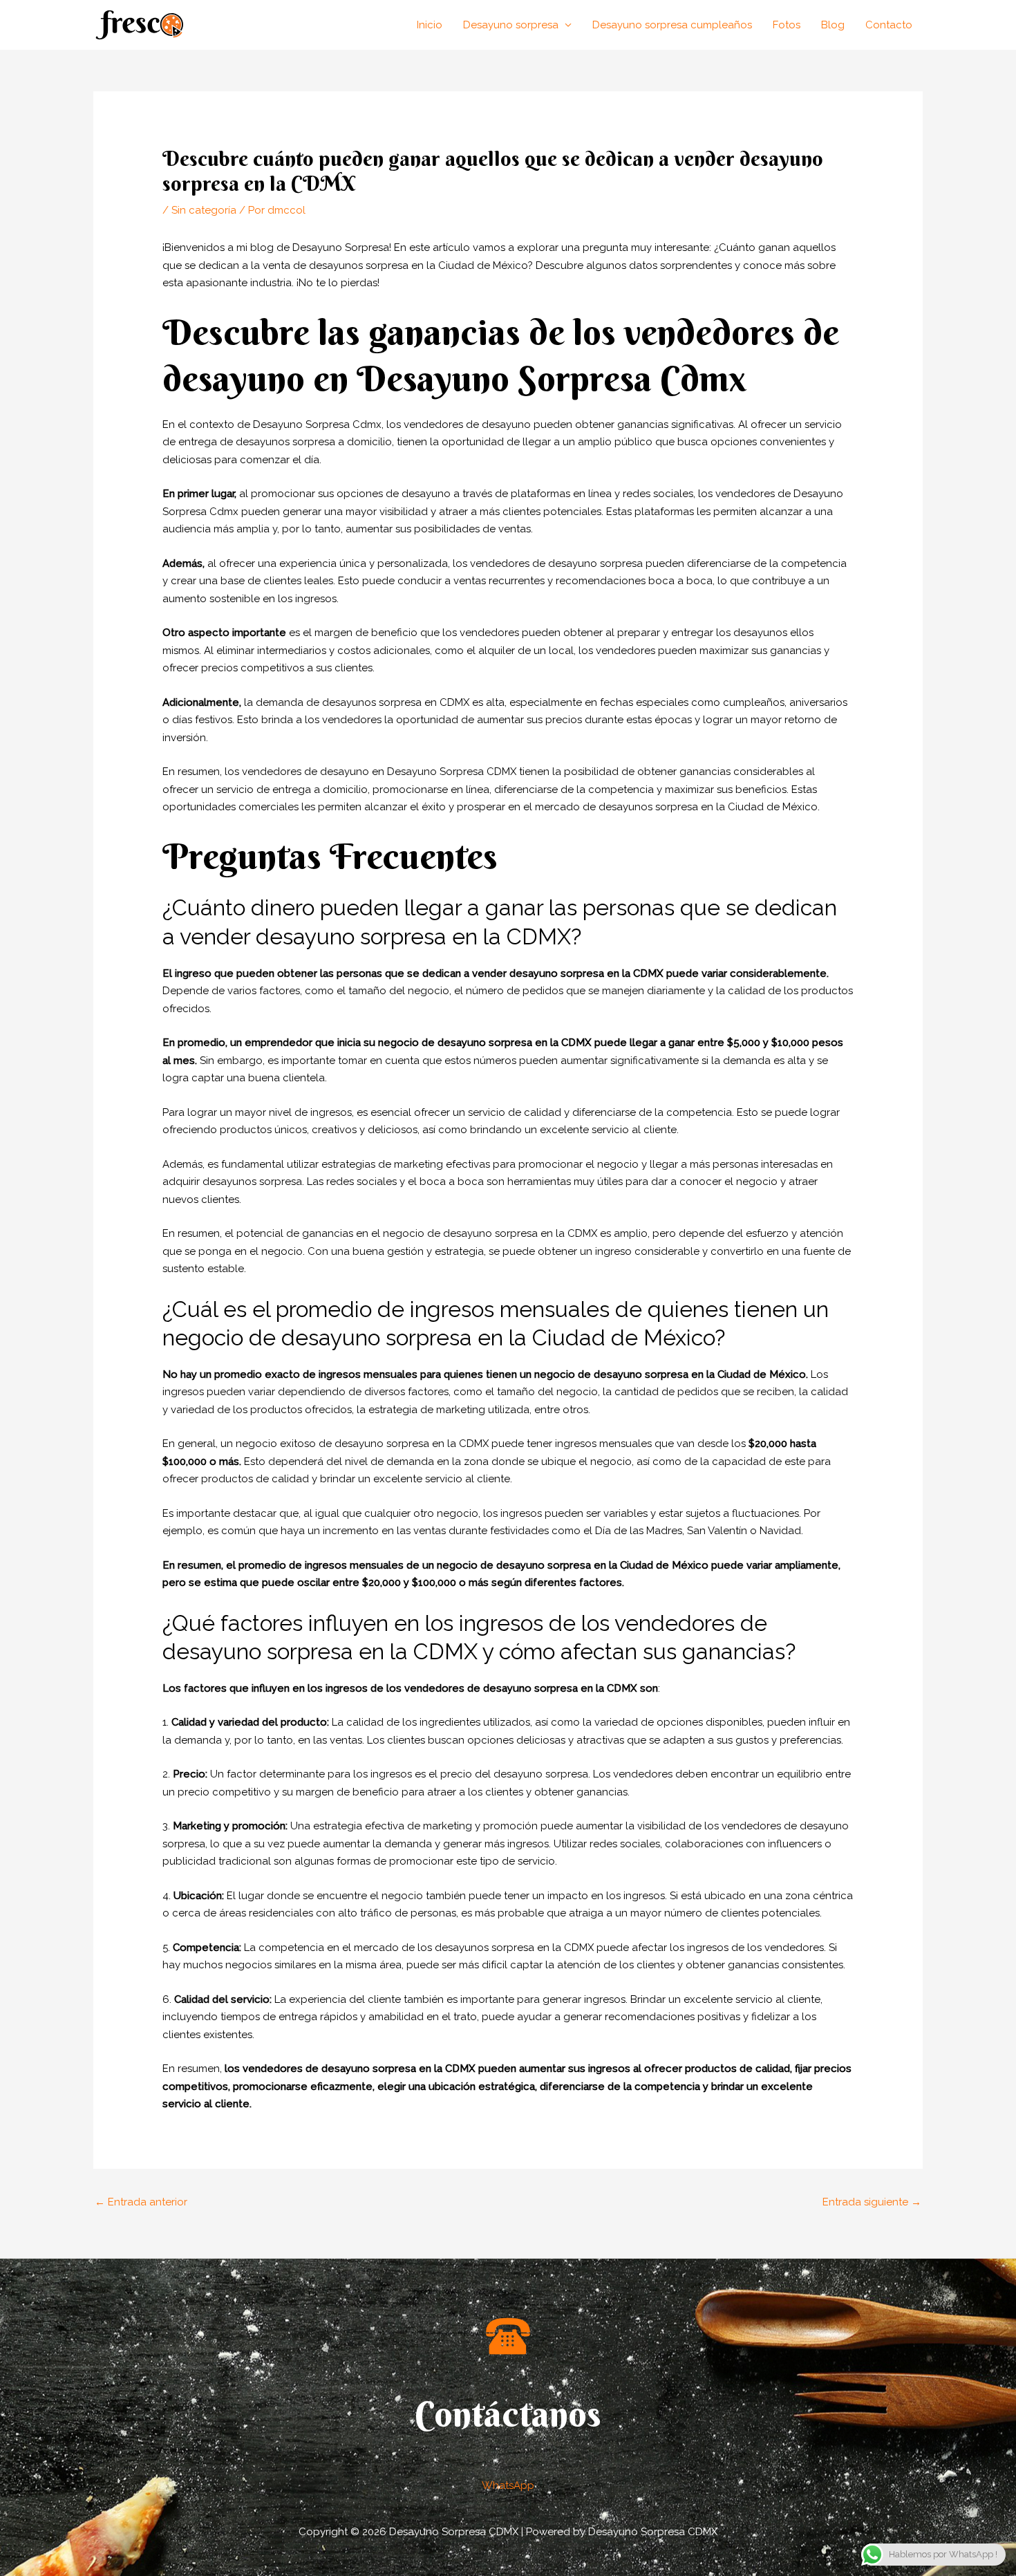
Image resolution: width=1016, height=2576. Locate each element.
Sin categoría (204, 210)
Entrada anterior (141, 2202)
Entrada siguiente (872, 2202)
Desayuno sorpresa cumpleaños (672, 25)
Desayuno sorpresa (511, 25)
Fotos (787, 25)
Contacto (889, 25)
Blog (833, 25)
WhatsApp (508, 2485)
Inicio (430, 25)
